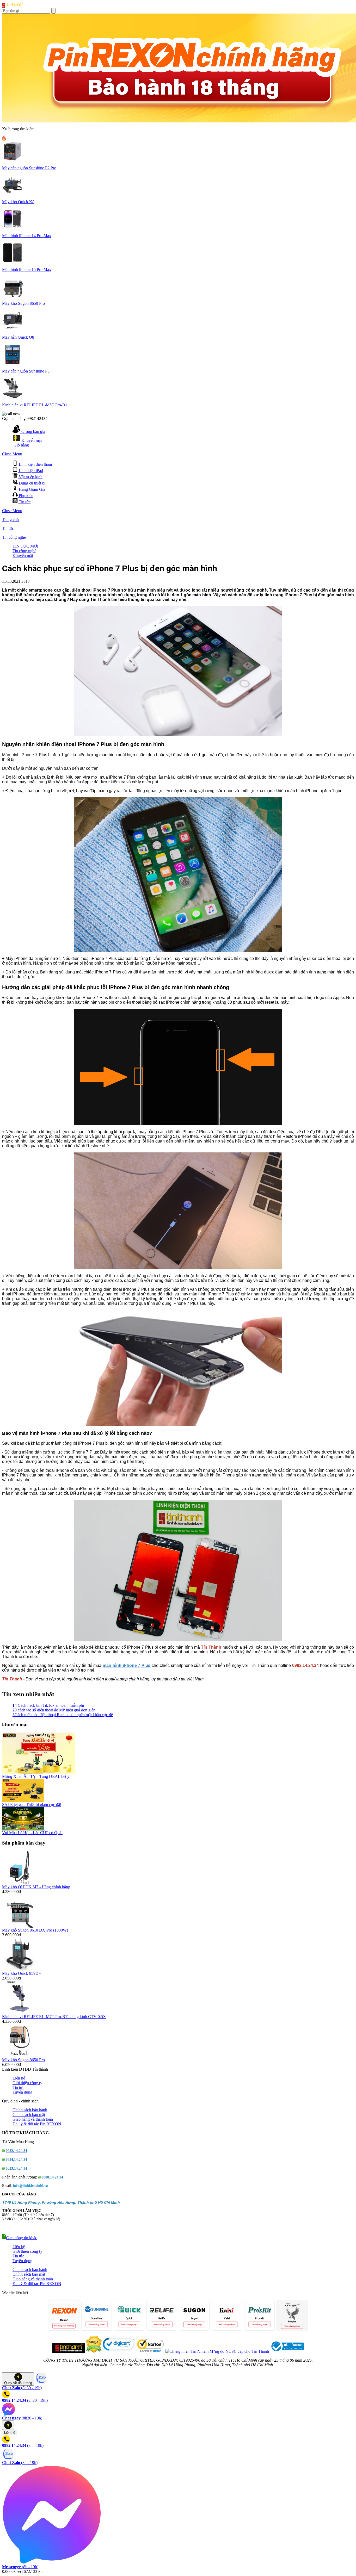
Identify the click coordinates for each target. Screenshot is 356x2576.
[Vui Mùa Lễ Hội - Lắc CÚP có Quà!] (23, 1829)
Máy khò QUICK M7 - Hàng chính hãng (36, 1887)
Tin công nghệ (14, 537)
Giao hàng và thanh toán (33, 2119)
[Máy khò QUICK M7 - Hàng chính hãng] (20, 1883)
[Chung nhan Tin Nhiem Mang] (217, 2351)
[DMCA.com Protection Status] (93, 2351)
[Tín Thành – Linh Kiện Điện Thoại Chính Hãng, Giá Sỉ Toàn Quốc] (13, 7)
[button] (20, 2238)
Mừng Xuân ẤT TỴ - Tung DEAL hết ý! (36, 1776)
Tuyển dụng (22, 2092)
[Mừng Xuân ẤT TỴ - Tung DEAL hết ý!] (39, 1773)
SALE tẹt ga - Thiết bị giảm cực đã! (32, 1805)
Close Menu (12, 454)
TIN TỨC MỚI (25, 546)
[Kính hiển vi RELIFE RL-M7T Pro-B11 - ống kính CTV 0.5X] (20, 2013)
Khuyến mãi (23, 555)
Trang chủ (10, 520)
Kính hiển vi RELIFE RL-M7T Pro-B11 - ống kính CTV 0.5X (54, 2017)
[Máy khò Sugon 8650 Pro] (20, 2056)
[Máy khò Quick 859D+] (20, 1970)
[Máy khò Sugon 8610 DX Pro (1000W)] (20, 1926)
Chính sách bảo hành (30, 2110)
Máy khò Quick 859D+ (22, 1973)
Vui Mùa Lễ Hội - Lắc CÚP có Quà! (32, 1833)
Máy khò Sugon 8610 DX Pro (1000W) (35, 1930)
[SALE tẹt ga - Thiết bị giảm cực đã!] (23, 1801)
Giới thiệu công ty (27, 2083)
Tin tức (8, 528)
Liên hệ (19, 2078)
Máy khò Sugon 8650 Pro (23, 2060)
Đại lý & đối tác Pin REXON (37, 2124)
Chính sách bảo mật (29, 2115)
